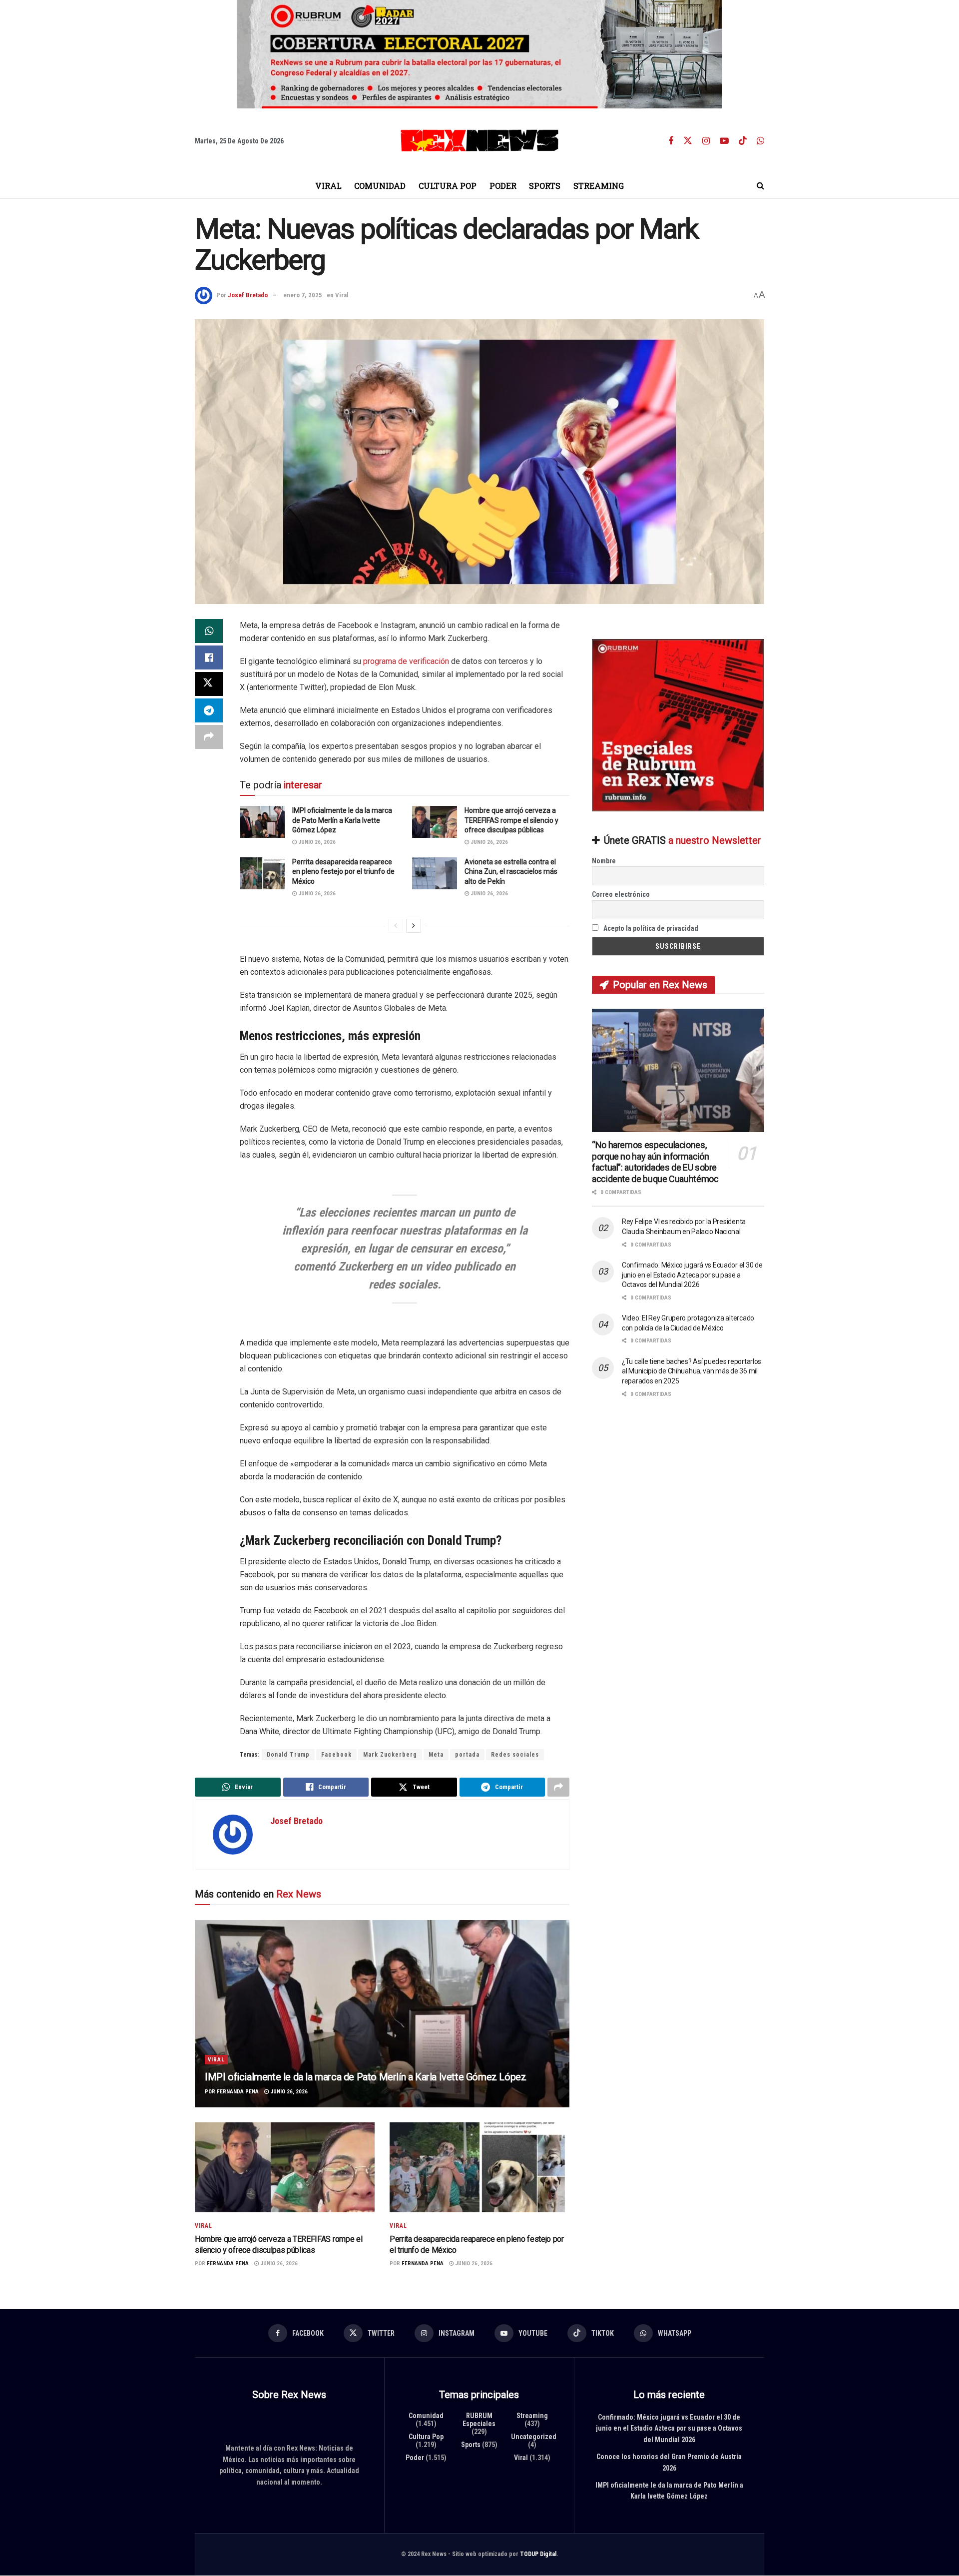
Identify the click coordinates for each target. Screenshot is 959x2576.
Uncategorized (534, 2437)
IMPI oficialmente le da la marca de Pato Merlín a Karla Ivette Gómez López (342, 820)
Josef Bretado (248, 295)
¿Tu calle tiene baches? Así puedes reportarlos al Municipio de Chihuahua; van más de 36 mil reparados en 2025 (692, 1371)
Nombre (604, 861)
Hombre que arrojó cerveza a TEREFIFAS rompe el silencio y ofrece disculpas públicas (511, 820)
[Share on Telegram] (209, 710)
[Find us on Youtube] (724, 141)
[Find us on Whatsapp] (760, 141)
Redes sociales (515, 1755)
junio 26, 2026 (316, 842)
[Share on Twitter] (209, 684)
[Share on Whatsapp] (209, 631)
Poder (503, 186)
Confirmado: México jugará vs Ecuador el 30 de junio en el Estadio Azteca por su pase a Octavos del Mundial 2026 (692, 1275)
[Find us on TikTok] (743, 141)
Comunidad (380, 186)
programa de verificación (406, 661)
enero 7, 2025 (303, 295)
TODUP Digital (538, 2554)
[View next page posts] (414, 925)
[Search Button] (760, 186)
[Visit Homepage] (479, 141)
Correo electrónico (621, 894)
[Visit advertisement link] (479, 54)
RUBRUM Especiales (479, 2420)
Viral (328, 186)
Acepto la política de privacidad (650, 928)
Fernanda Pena (238, 2091)
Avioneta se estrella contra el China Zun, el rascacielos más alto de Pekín (511, 871)
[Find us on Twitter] (688, 141)
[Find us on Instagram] (706, 141)
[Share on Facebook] (209, 657)
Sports (545, 186)
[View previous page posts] (396, 925)
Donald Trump (288, 1755)
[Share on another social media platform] (209, 737)
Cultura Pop (448, 186)
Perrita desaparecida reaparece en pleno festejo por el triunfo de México (343, 871)
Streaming (599, 186)
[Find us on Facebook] (671, 141)
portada (467, 1755)
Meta (436, 1755)
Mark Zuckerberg (390, 1755)
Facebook (336, 1755)
